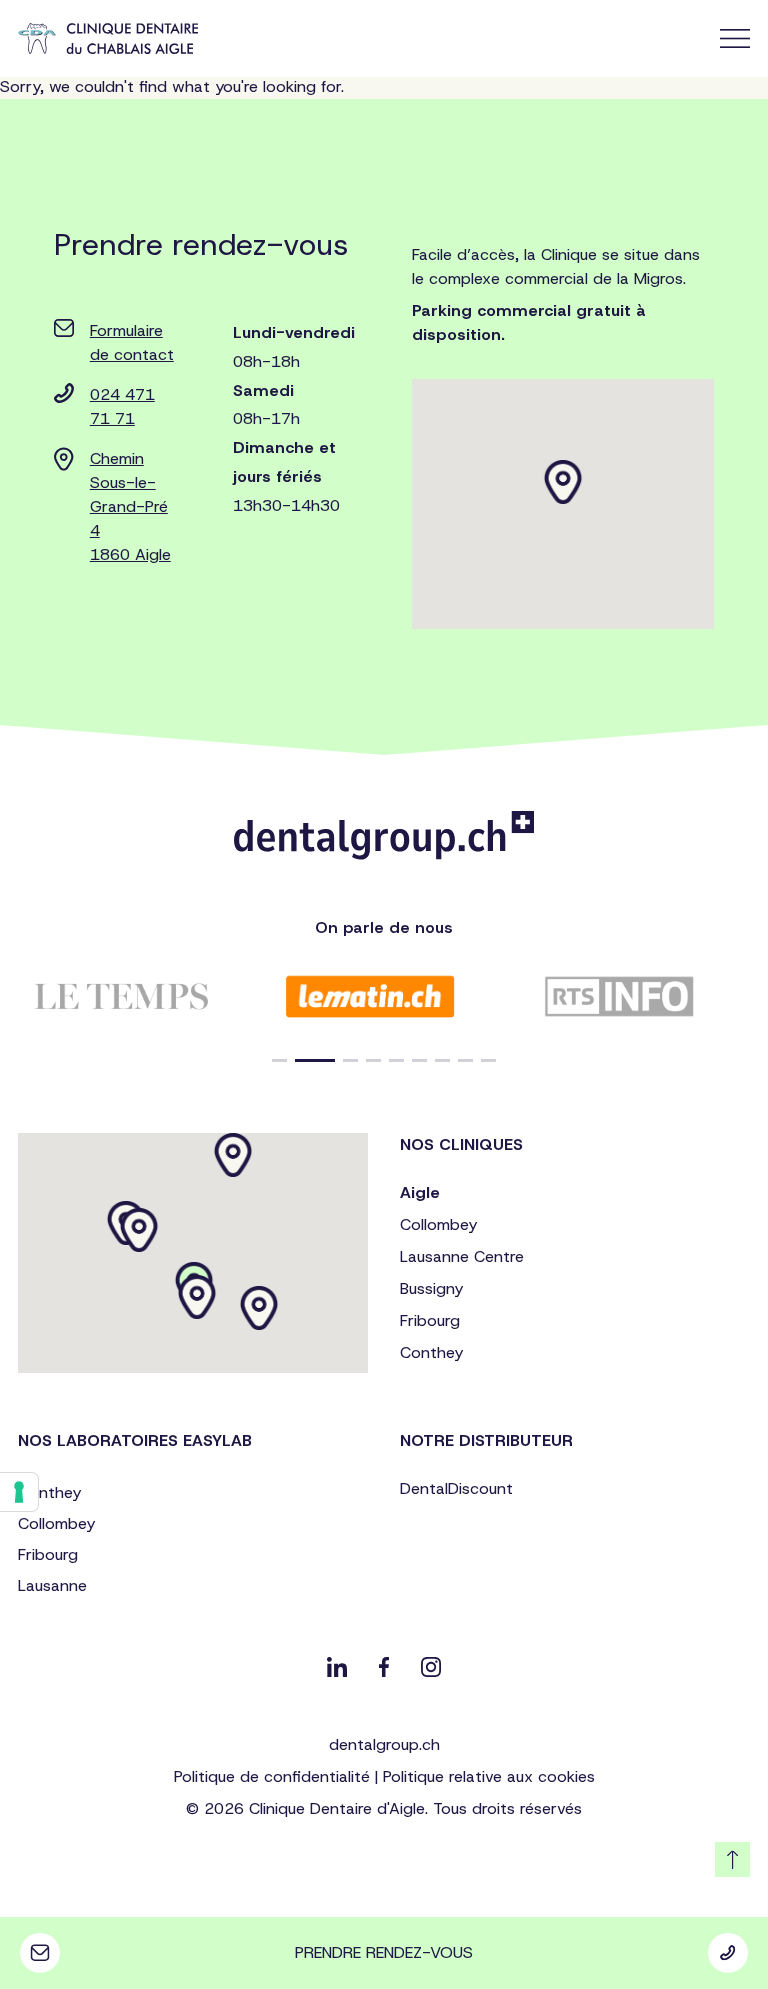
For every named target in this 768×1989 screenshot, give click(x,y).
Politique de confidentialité (272, 1776)
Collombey (438, 1224)
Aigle (420, 1192)
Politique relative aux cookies (489, 1776)
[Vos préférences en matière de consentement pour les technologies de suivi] (19, 1492)
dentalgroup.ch (384, 1744)
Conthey (431, 1352)
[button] (279, 1060)
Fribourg (430, 1320)
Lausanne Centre (462, 1256)
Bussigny (431, 1288)
